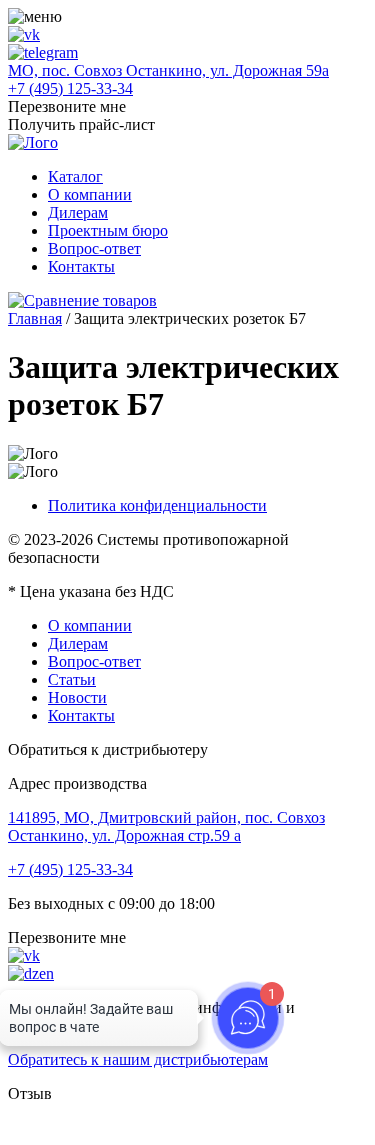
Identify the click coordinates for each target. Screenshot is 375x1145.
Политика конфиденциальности (157, 505)
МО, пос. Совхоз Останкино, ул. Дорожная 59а (168, 70)
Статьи (72, 679)
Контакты (81, 266)
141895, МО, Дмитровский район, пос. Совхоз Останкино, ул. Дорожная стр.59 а (166, 826)
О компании (90, 194)
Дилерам (78, 212)
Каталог (75, 176)
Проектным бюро (108, 230)
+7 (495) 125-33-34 (70, 88)
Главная (35, 318)
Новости (77, 697)
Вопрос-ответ (94, 248)
